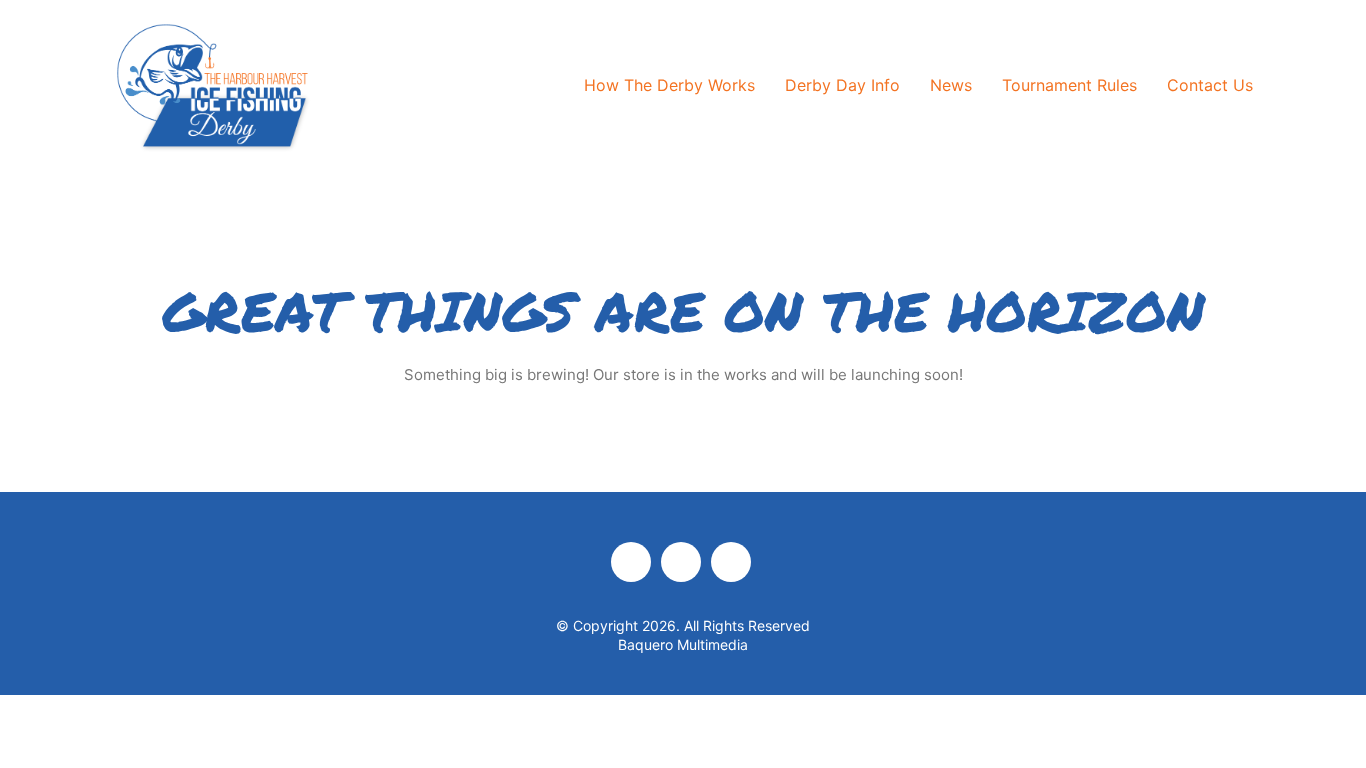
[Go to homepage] (213, 86)
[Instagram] (681, 562)
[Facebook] (631, 562)
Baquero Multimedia (683, 644)
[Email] (731, 562)
